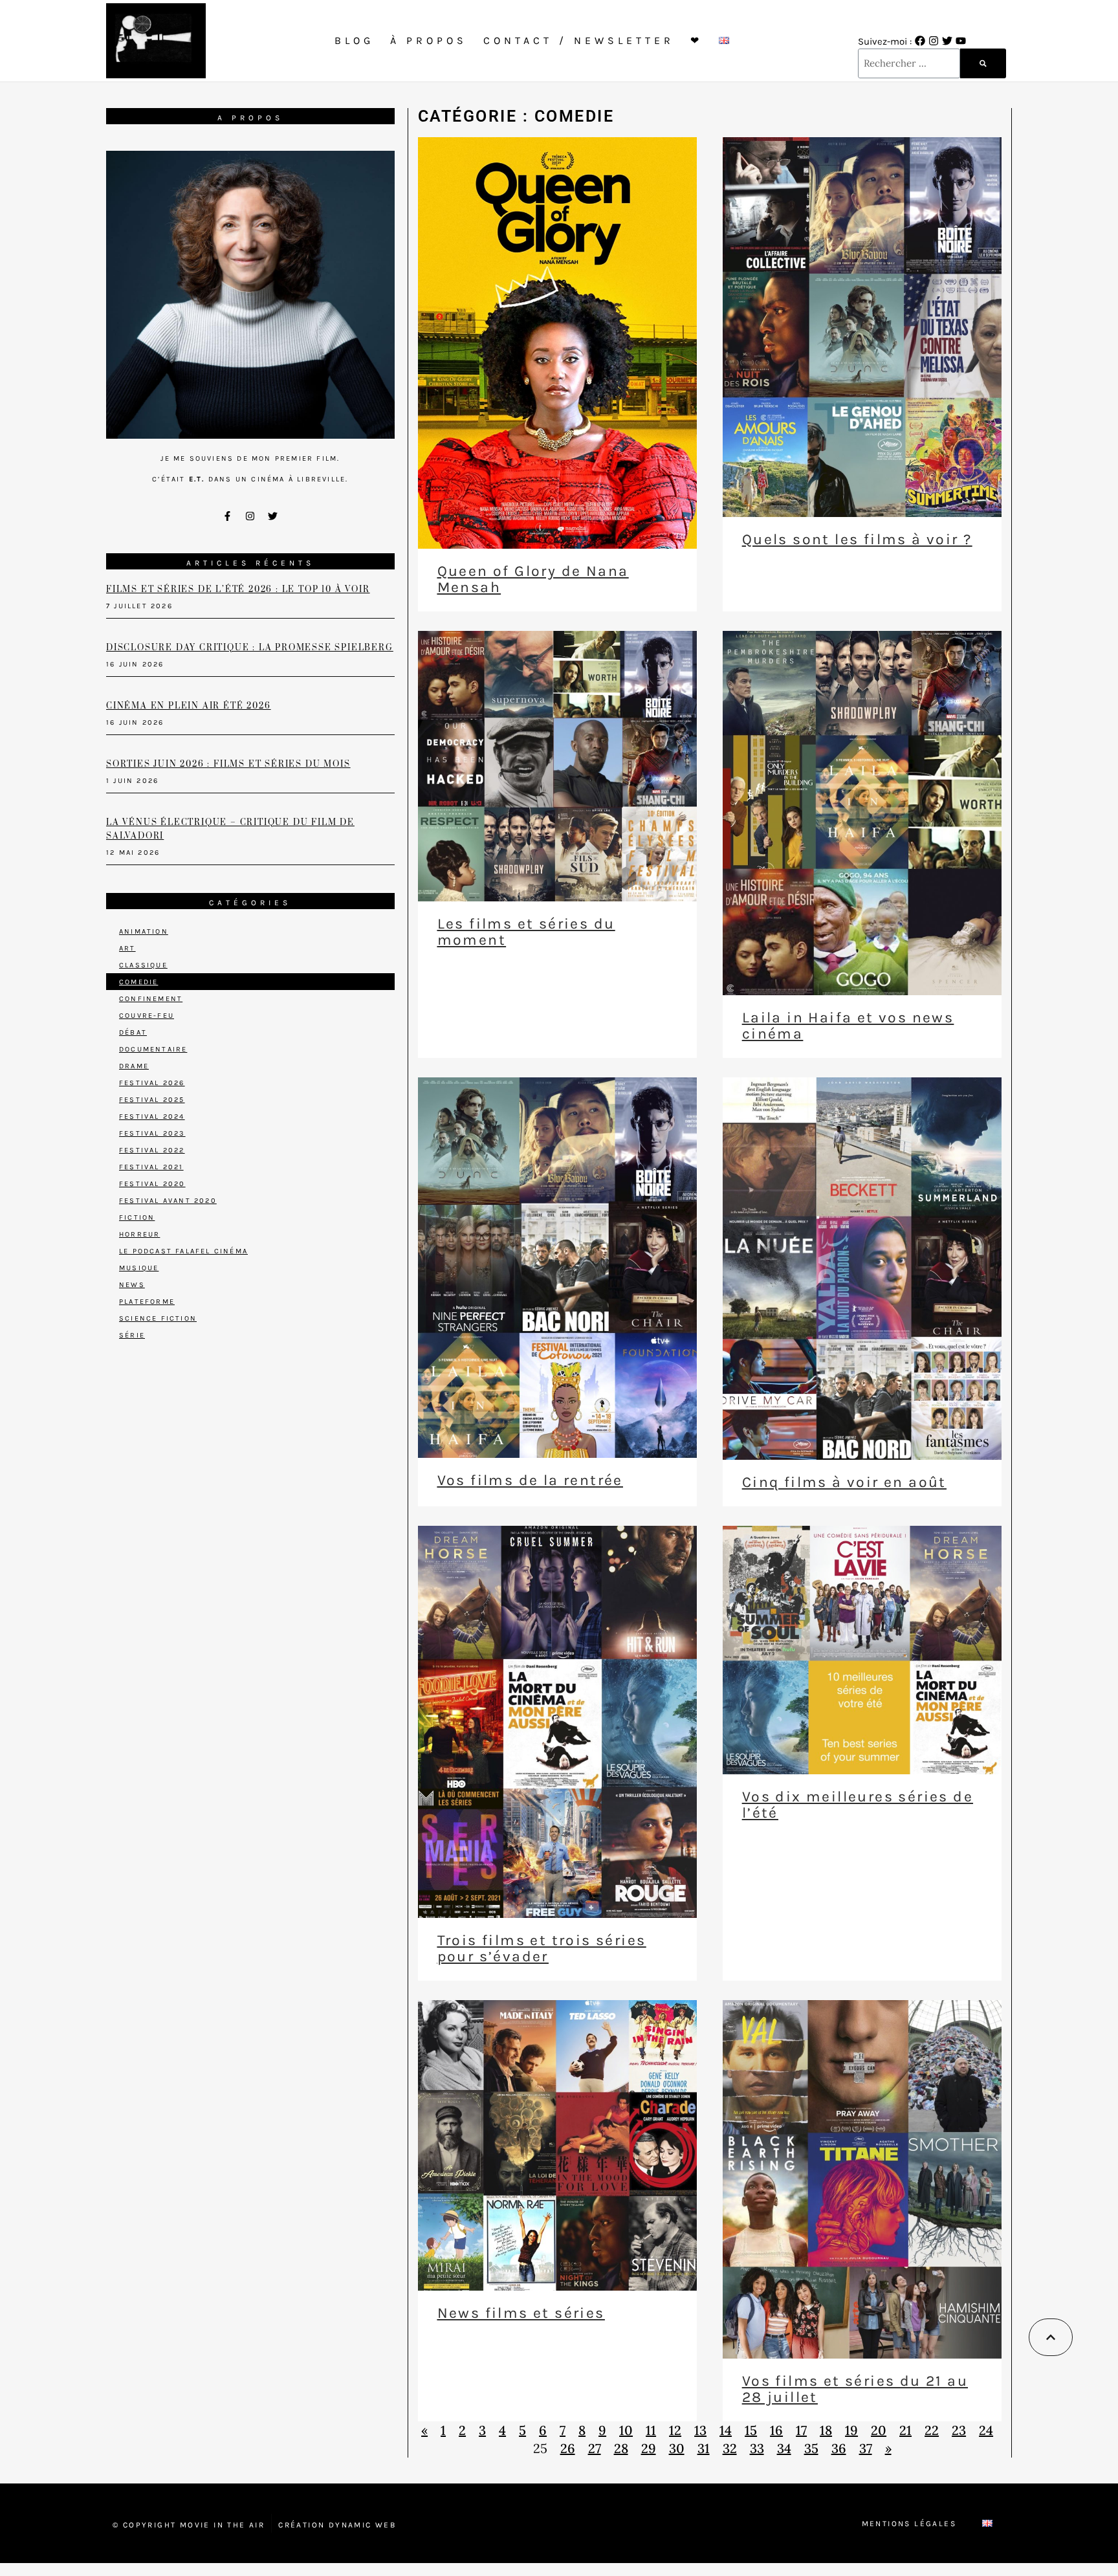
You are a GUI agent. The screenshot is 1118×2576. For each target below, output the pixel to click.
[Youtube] (961, 41)
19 (851, 2430)
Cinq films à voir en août (844, 1482)
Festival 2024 (152, 1117)
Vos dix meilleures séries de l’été (858, 1805)
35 (811, 2448)
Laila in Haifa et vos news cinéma (848, 1026)
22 (932, 2430)
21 (905, 2430)
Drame (134, 1066)
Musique (139, 1268)
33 (757, 2448)
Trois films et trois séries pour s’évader (542, 1948)
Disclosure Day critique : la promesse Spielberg (250, 648)
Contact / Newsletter (579, 40)
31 (704, 2448)
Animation (144, 931)
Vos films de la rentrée (530, 1480)
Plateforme (147, 1302)
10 (626, 2430)
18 (826, 2430)
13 (700, 2430)
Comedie (138, 982)
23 (959, 2430)
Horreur (139, 1234)
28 (621, 2448)
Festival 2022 (152, 1150)
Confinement (151, 999)
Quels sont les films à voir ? (857, 539)
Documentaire (153, 1049)
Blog (354, 40)
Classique (143, 965)
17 (801, 2430)
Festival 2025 (152, 1100)
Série (132, 1335)
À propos (429, 40)
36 (839, 2448)
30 (677, 2448)
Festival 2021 (151, 1167)
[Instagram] (934, 41)
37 (866, 2448)
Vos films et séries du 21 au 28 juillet (855, 2389)
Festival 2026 (152, 1083)
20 (879, 2430)
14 (726, 2430)
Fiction (137, 1217)
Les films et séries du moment (526, 932)
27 (595, 2448)
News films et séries (521, 2313)
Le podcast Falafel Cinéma (183, 1251)
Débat (133, 1032)
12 (675, 2430)
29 (649, 2448)
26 (568, 2448)
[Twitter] (947, 41)
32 (730, 2448)
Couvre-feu (147, 1016)
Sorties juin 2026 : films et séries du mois (228, 764)
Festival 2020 (152, 1184)
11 (651, 2430)
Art (127, 948)
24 (986, 2430)
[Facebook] (920, 41)
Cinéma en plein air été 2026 (188, 706)
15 (751, 2430)
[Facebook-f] (228, 516)
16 (776, 2430)
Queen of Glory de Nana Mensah (533, 579)
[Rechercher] (983, 63)
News (132, 1285)
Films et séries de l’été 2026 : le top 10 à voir (238, 589)
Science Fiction (158, 1318)
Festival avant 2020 (168, 1201)
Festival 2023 (152, 1133)
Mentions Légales (909, 2524)
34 (784, 2448)
